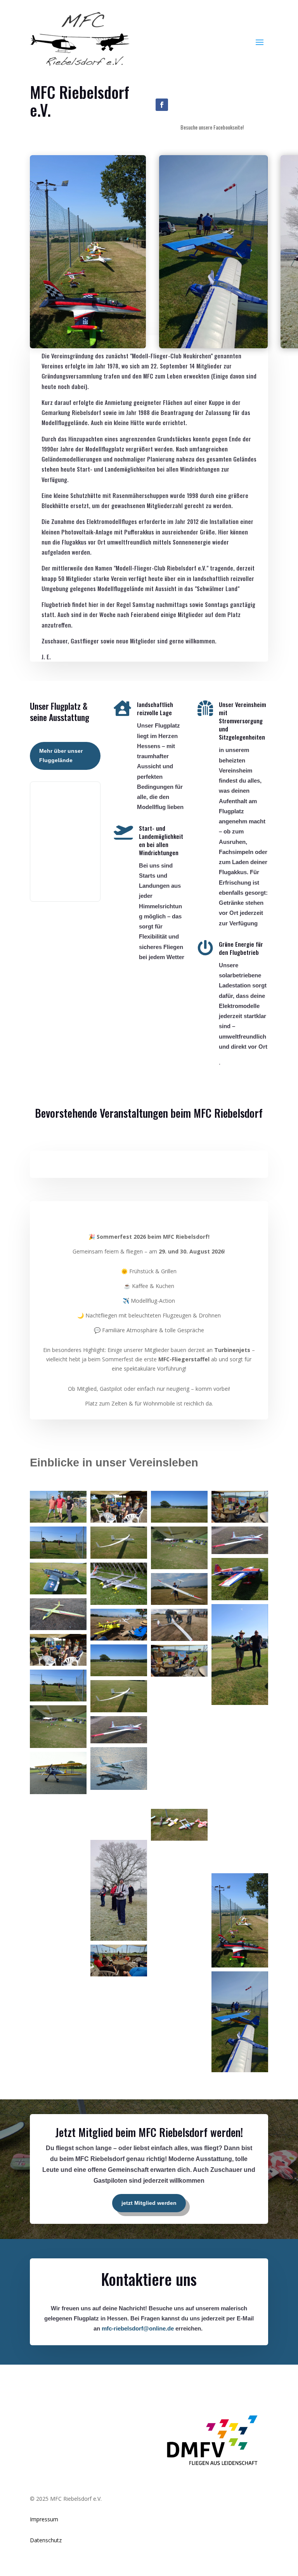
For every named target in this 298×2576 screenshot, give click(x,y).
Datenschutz (46, 2540)
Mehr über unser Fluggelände (61, 756)
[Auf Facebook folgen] (162, 105)
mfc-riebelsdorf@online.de (138, 2328)
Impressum (44, 2519)
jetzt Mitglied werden (149, 2203)
